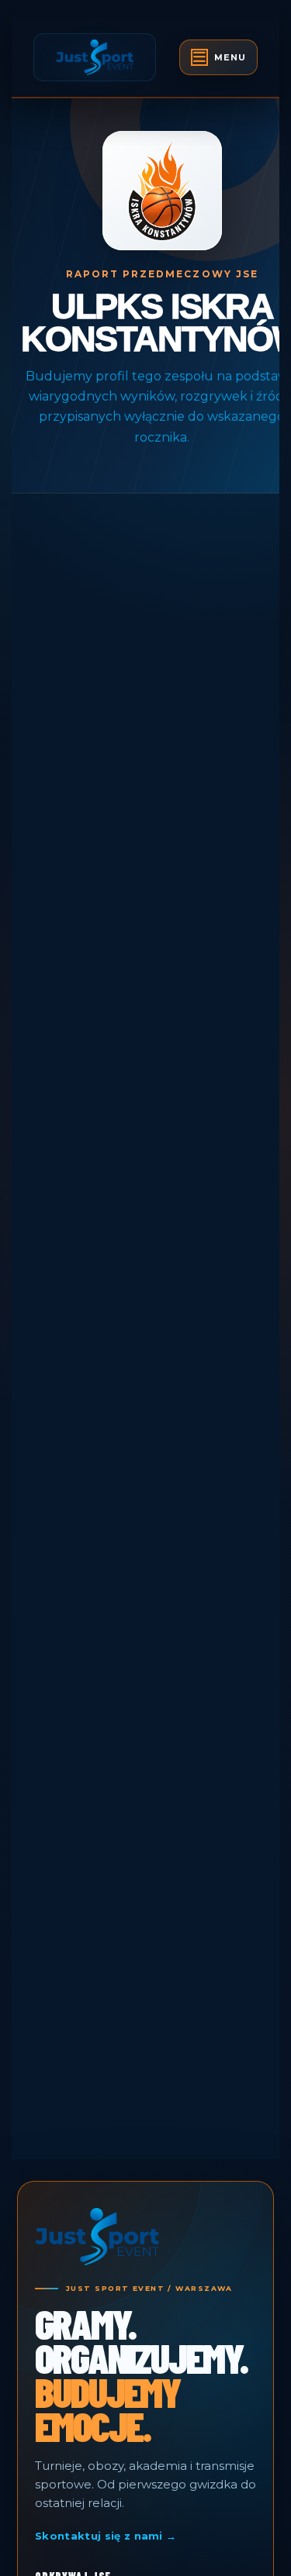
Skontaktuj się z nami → (106, 2536)
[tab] (218, 57)
